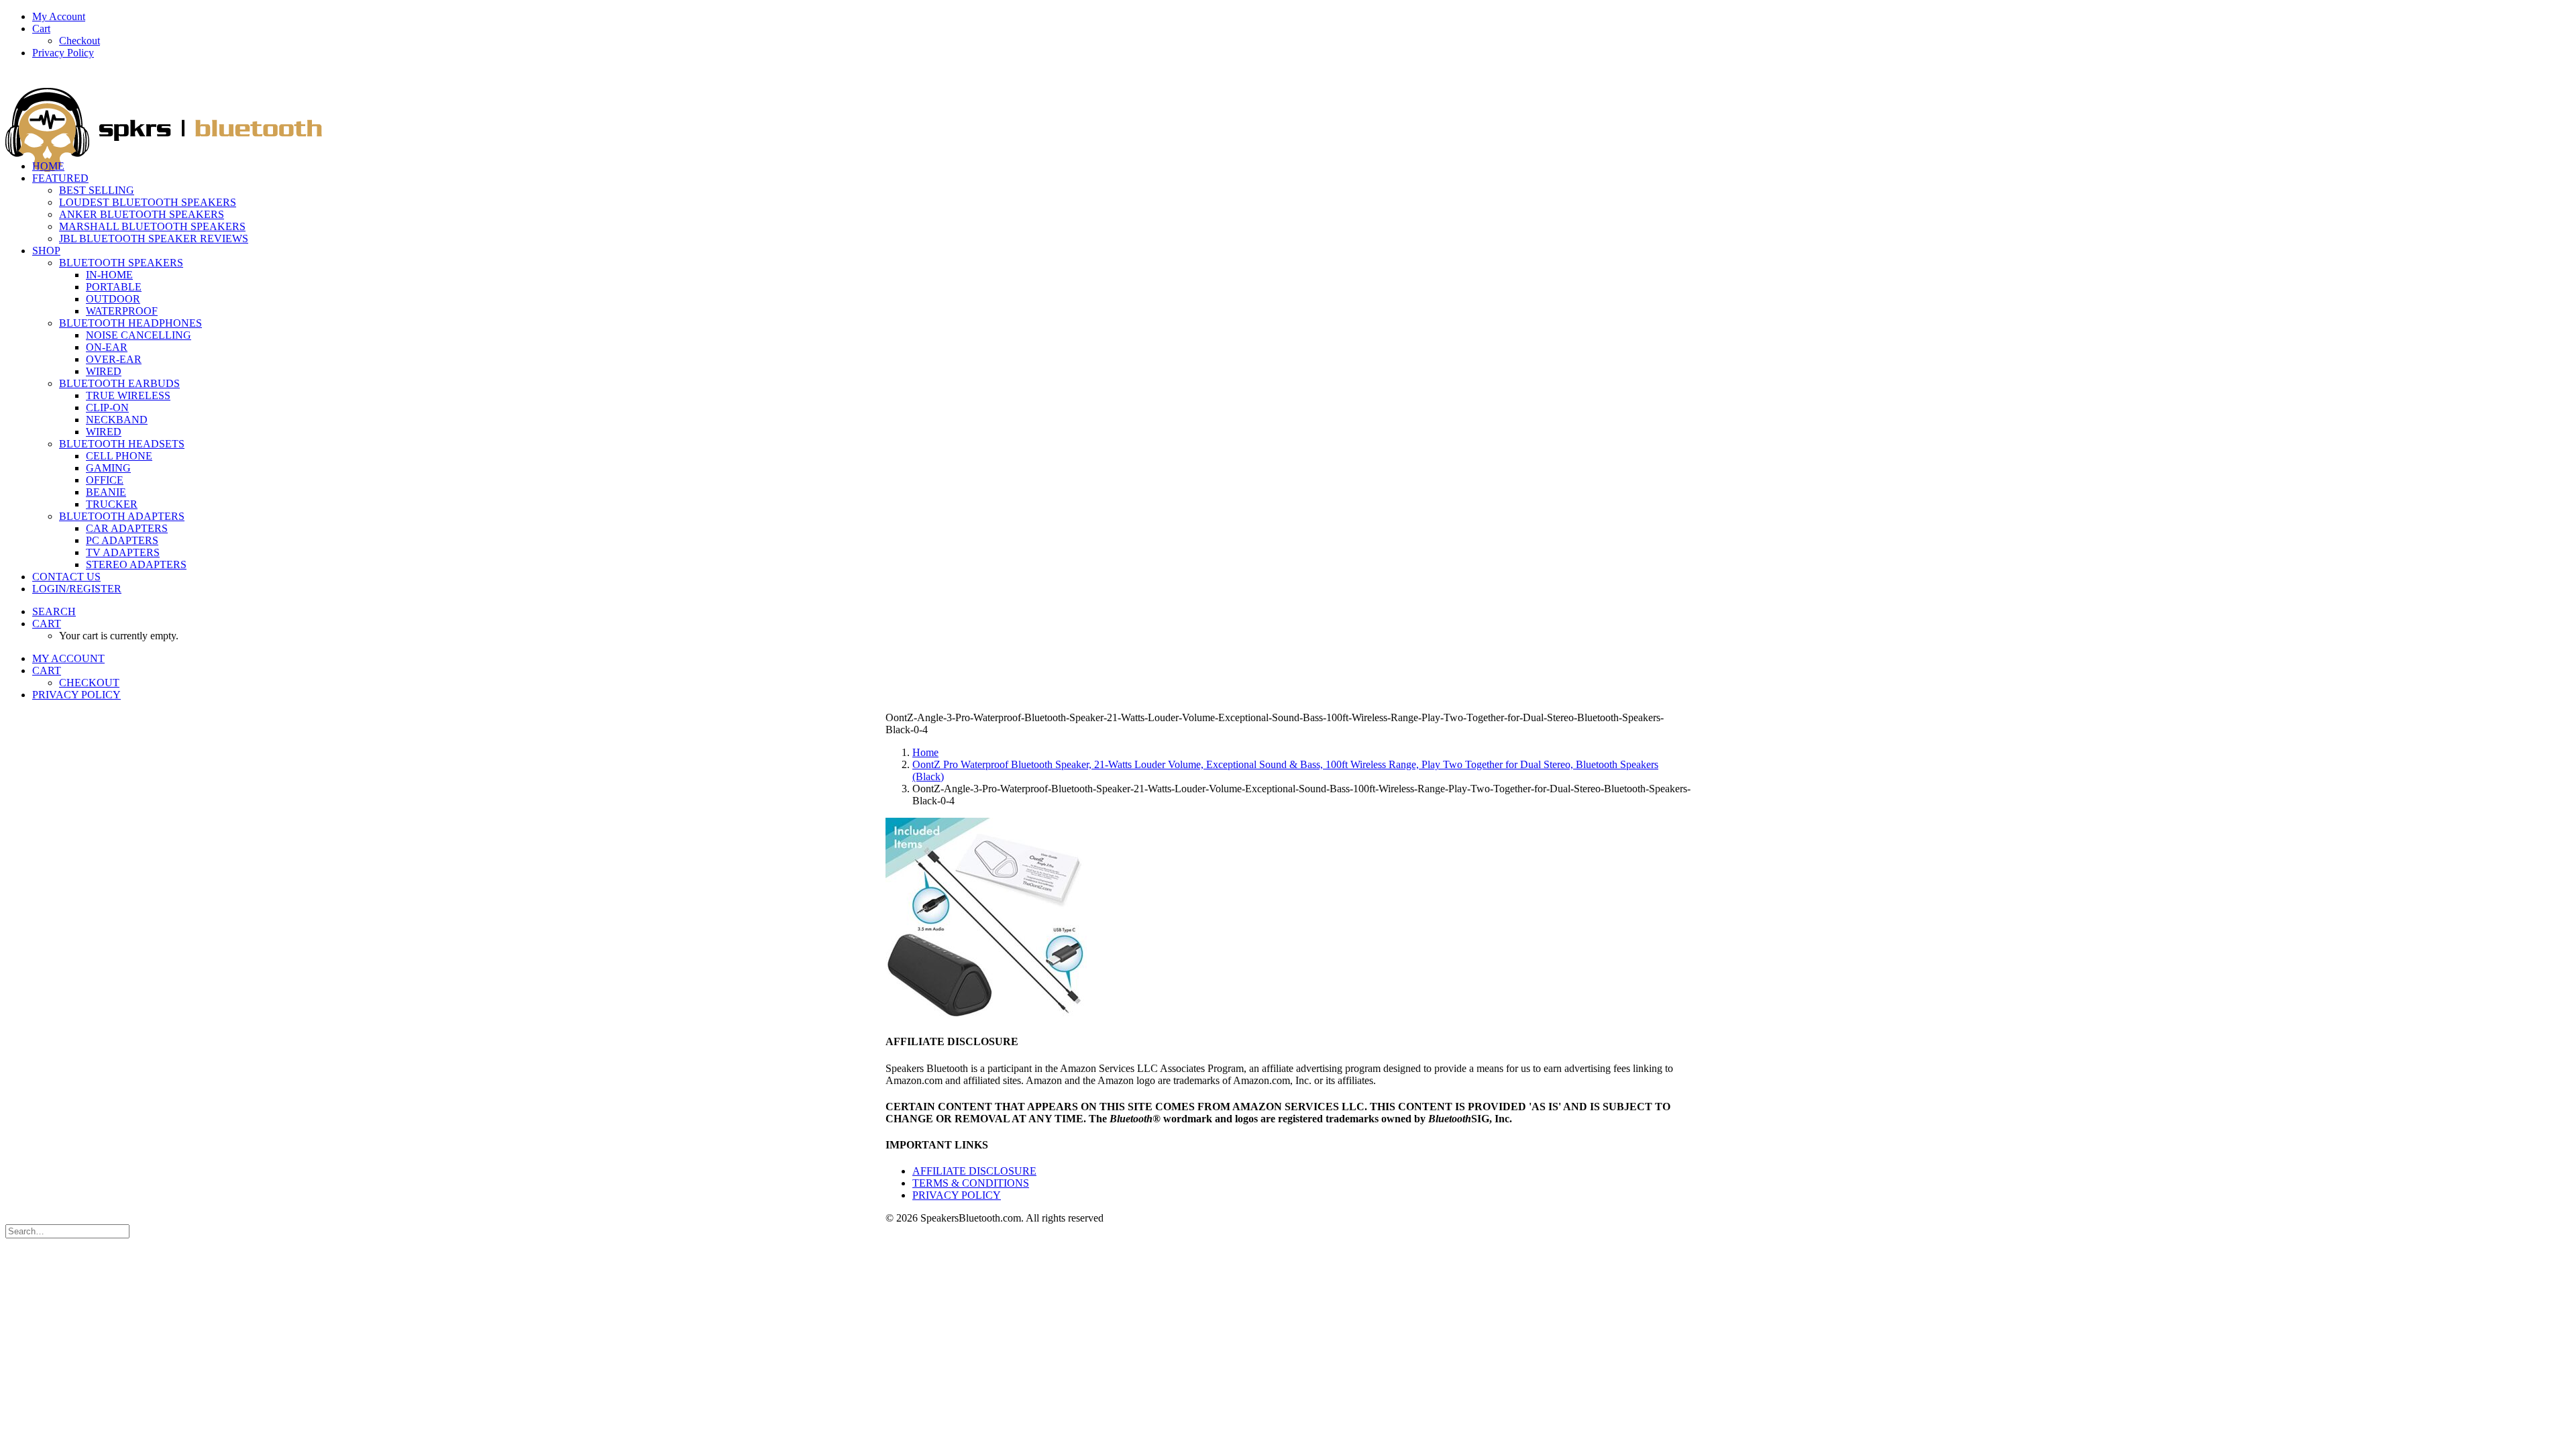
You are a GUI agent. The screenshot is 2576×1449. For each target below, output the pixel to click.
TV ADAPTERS (123, 552)
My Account (59, 16)
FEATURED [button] (60, 178)
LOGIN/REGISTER (77, 589)
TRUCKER (112, 504)
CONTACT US (66, 577)
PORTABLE (114, 287)
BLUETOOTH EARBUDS (119, 383)
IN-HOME (109, 275)
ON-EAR (107, 347)
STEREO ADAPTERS (136, 565)
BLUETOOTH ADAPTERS (122, 516)
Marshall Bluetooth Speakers (152, 226)
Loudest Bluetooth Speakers (148, 202)
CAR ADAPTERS (127, 528)
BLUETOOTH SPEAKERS (121, 263)
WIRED (104, 371)
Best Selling (97, 190)
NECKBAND (117, 420)
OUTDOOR (113, 299)
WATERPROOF (122, 311)
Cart (41, 29)
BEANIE (106, 492)
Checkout (79, 41)
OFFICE (105, 480)
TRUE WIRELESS (128, 395)
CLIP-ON (107, 408)
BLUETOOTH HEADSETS (122, 444)
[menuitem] (1301, 17)
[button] (54, 611)
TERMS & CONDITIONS (971, 1183)
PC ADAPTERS (122, 540)
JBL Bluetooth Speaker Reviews (154, 238)
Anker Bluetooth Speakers (142, 214)
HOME (48, 166)
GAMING (108, 468)
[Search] (67, 1231)
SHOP (46, 251)
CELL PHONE (119, 456)
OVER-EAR (114, 359)
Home (925, 752)
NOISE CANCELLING (139, 335)
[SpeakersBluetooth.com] (1288, 110)
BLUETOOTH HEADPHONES (130, 323)
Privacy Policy (63, 53)
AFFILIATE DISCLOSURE (974, 1171)
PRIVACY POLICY (957, 1195)
